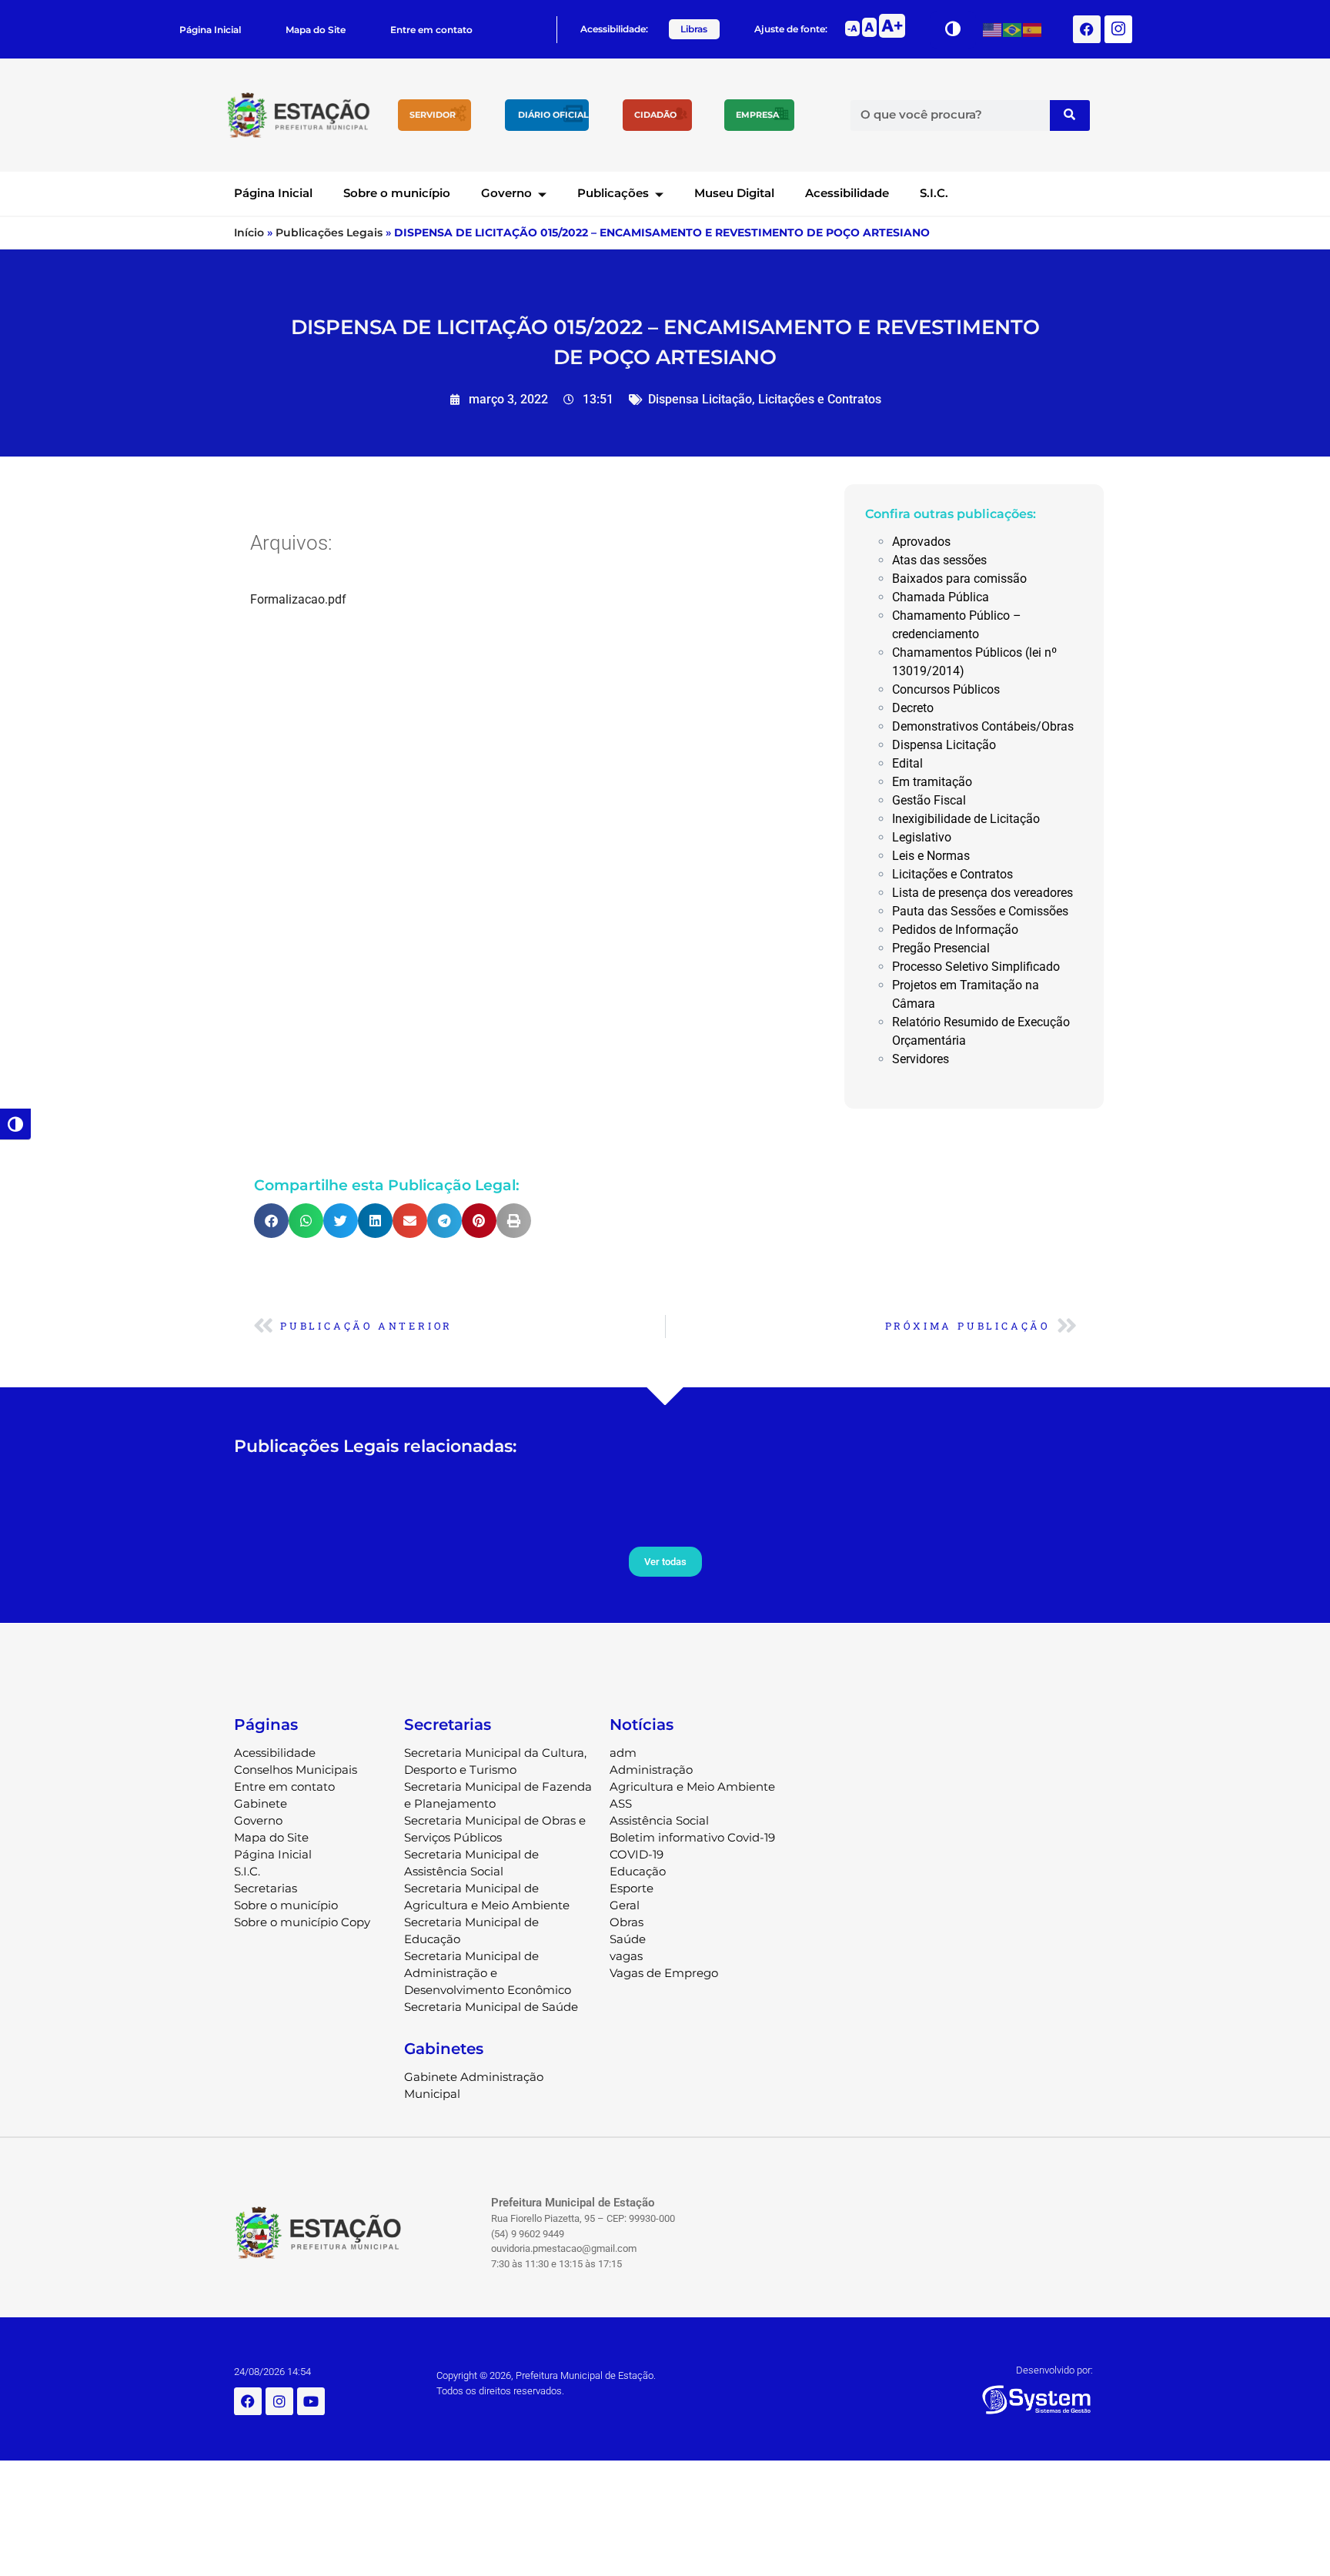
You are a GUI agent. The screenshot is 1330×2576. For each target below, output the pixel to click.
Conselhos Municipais (296, 1770)
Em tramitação (932, 782)
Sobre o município (397, 193)
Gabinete (261, 1803)
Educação (638, 1871)
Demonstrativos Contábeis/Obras (983, 726)
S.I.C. (934, 193)
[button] (271, 1221)
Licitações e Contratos (820, 399)
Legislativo (922, 837)
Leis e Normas (931, 856)
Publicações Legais (329, 233)
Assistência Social (659, 1820)
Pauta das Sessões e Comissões (980, 911)
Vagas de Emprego (664, 1973)
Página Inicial (210, 30)
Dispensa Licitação (700, 399)
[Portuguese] (1013, 29)
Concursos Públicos (946, 689)
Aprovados (921, 542)
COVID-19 (637, 1854)
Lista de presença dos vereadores (982, 893)
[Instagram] (279, 2401)
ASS (621, 1803)
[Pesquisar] (1070, 115)
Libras (694, 29)
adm (623, 1753)
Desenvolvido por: (1054, 2370)
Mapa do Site (316, 30)
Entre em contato (431, 30)
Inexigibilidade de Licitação (966, 819)
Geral (625, 1905)
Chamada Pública (941, 597)
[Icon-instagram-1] (1118, 29)
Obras (627, 1922)
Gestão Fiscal (929, 800)
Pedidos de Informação (955, 930)
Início (249, 233)
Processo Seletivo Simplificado (976, 967)
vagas (626, 1956)
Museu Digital (734, 193)
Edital (907, 763)
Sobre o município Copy (302, 1922)
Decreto (913, 708)
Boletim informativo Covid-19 (692, 1837)
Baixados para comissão (959, 579)
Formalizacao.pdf (298, 599)
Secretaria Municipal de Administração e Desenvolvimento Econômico (488, 1973)
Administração (651, 1770)
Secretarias (266, 1888)
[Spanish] (1033, 29)
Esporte (632, 1888)
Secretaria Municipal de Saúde (491, 2007)
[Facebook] (1087, 29)
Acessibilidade (847, 193)
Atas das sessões (939, 560)
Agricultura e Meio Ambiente (692, 1786)
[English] (993, 29)
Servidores (921, 1059)
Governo (506, 193)
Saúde (628, 1939)
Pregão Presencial (941, 948)
